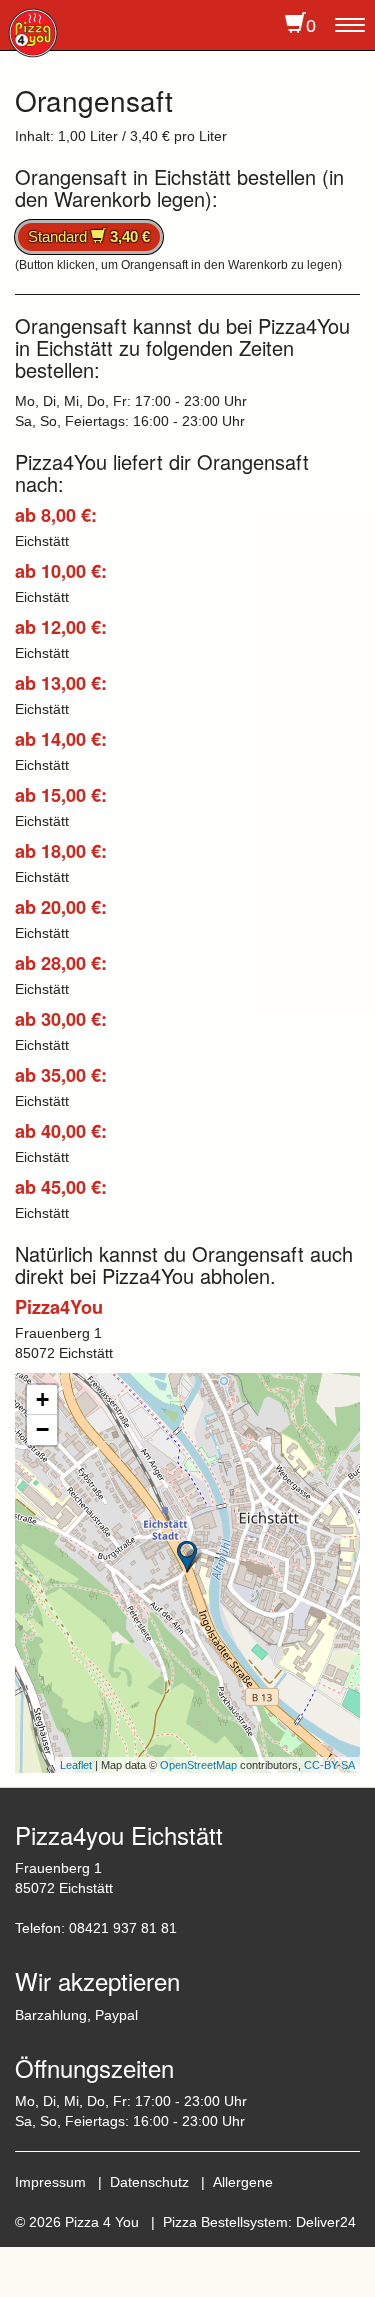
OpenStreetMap (198, 1765)
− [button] (42, 1429)
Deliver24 (326, 2222)
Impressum (50, 2182)
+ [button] (42, 1399)
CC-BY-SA (329, 1765)
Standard (89, 236)
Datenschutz (149, 2182)
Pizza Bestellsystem (225, 2222)
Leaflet (76, 1765)
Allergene (243, 2182)
